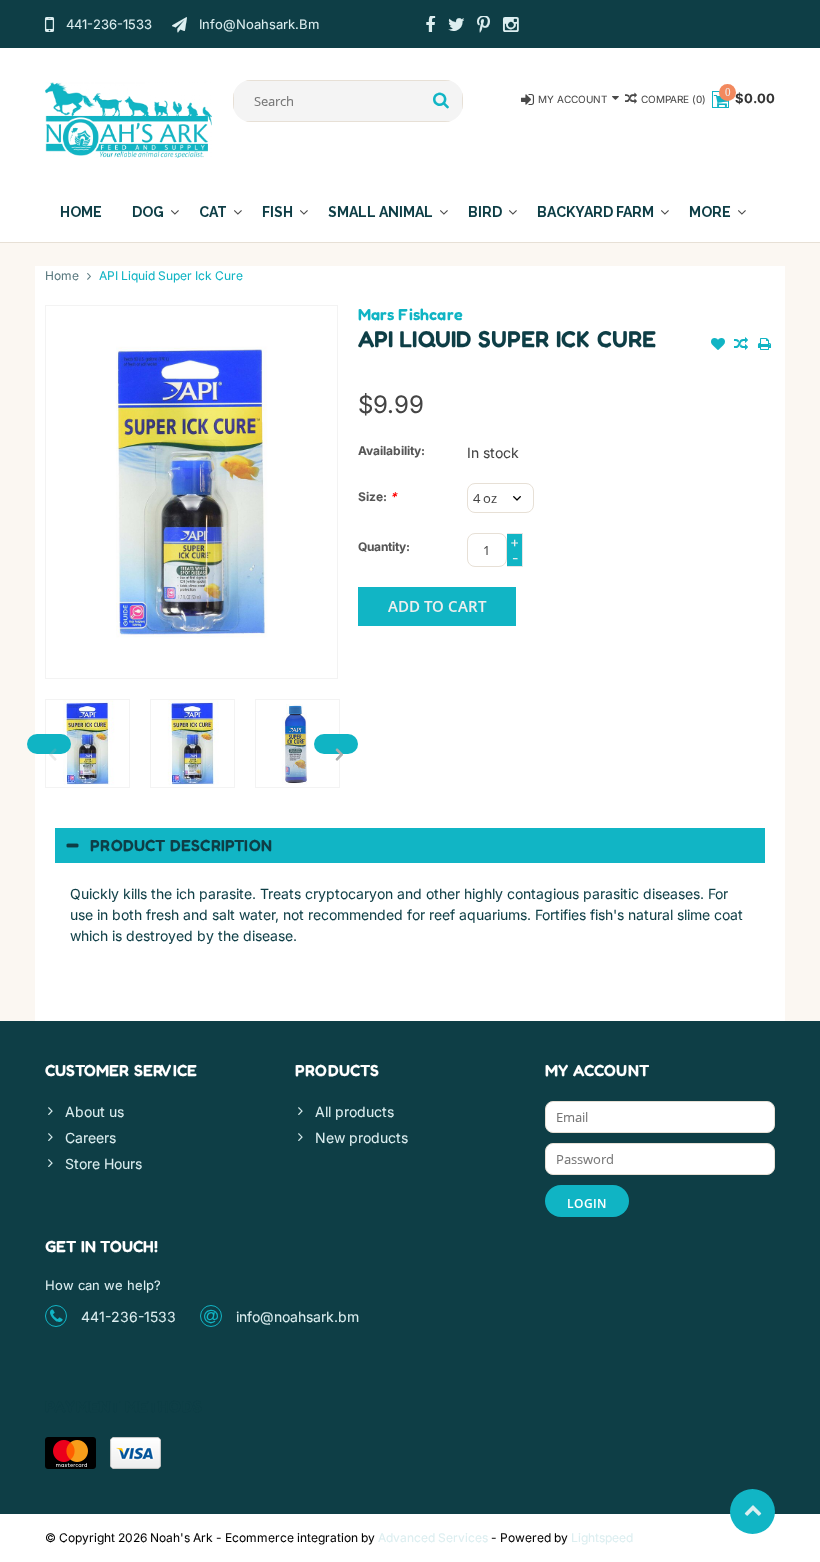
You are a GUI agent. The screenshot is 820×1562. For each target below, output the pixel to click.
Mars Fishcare (411, 314)
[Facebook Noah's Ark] (430, 27)
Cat (213, 212)
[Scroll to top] (752, 1511)
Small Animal (380, 212)
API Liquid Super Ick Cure (171, 275)
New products (361, 1137)
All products (354, 1111)
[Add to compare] (741, 346)
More (710, 212)
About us (94, 1111)
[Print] (765, 346)
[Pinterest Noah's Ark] (484, 27)
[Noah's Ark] (129, 118)
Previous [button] (49, 744)
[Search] (441, 101)
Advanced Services (433, 1537)
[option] (87, 743)
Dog (148, 212)
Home (81, 212)
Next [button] (336, 744)
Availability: (391, 450)
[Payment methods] (70, 1453)
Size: (377, 496)
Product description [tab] (181, 845)
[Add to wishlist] (718, 346)
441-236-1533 (128, 1316)
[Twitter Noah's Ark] (457, 27)
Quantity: (384, 546)
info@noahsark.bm (297, 1316)
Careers (90, 1137)
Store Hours (103, 1163)
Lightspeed (602, 1537)
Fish (277, 212)
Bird (485, 212)
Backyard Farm (595, 212)
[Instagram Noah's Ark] (511, 27)
